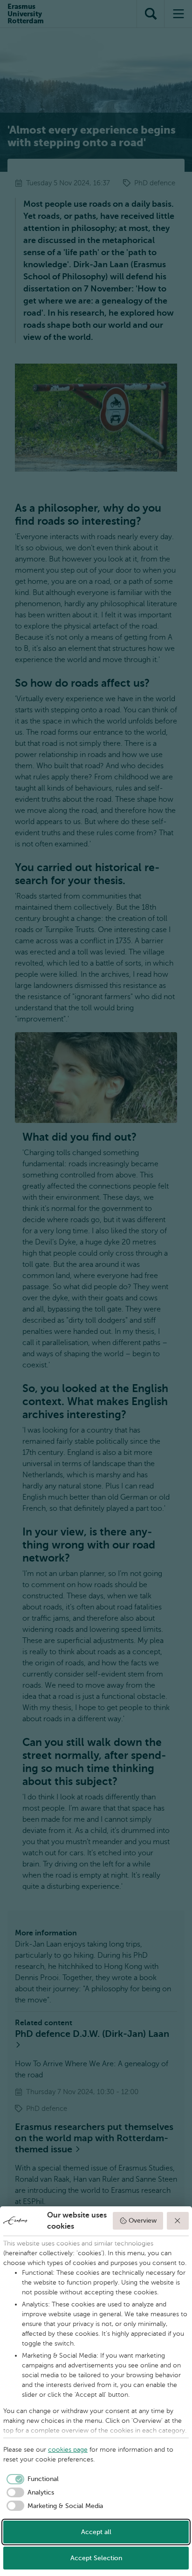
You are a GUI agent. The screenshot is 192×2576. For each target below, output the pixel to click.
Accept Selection (96, 2558)
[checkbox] (31, 2479)
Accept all (96, 2532)
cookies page (68, 2450)
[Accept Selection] (178, 2221)
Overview (143, 2221)
